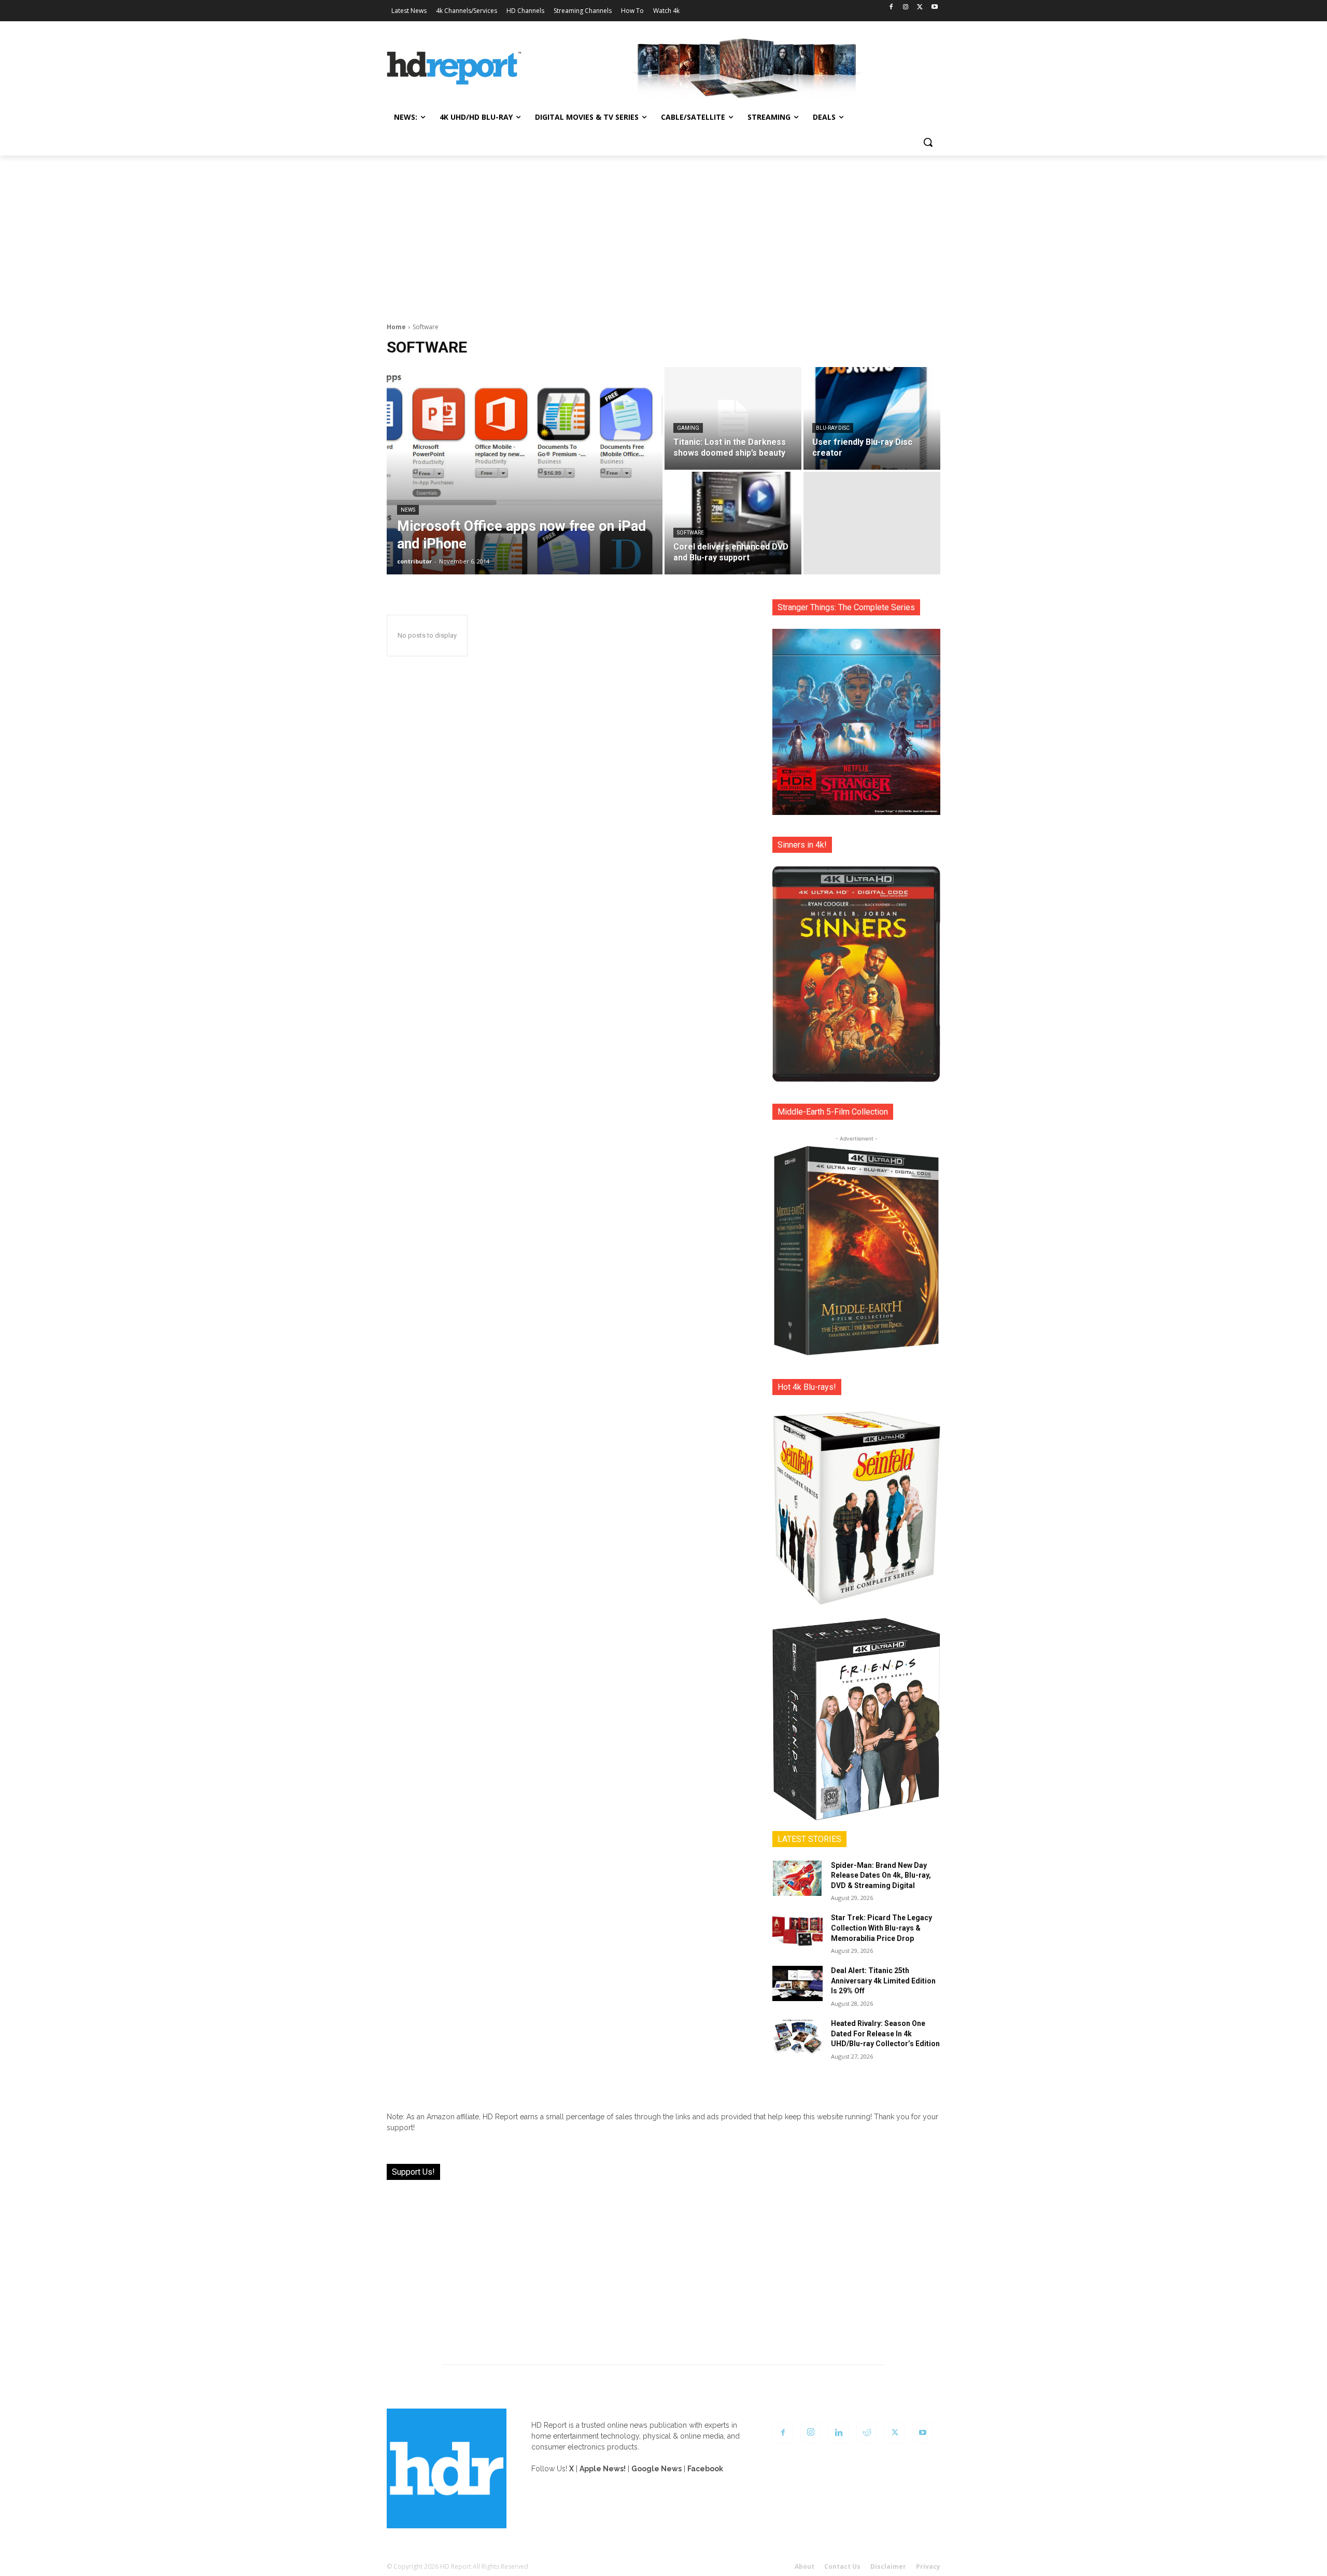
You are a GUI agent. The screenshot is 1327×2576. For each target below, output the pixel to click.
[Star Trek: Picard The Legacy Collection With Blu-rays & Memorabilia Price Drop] (797, 1931)
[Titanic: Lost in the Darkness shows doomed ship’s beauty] (733, 418)
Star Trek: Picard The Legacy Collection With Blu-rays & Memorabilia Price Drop (881, 1928)
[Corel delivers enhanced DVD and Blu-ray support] (733, 523)
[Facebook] (891, 8)
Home (396, 327)
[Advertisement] (663, 233)
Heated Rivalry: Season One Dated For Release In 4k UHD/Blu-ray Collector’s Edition (885, 2033)
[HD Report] (454, 68)
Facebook (705, 2469)
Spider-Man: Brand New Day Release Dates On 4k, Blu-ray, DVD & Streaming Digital (881, 1875)
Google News (657, 2469)
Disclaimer (888, 2566)
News (408, 510)
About (804, 2566)
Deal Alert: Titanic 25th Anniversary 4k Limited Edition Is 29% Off (883, 1981)
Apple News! (603, 2469)
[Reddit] (867, 2433)
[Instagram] (906, 8)
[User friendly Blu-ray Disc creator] (872, 418)
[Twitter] (920, 8)
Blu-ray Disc (833, 428)
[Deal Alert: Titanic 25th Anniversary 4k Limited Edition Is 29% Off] (797, 1983)
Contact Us (842, 2566)
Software (690, 533)
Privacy (928, 2566)
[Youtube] (934, 8)
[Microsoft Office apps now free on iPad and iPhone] (525, 471)
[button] (928, 142)
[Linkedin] (839, 2433)
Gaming (688, 428)
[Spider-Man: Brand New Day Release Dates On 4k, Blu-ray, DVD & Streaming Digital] (797, 1878)
